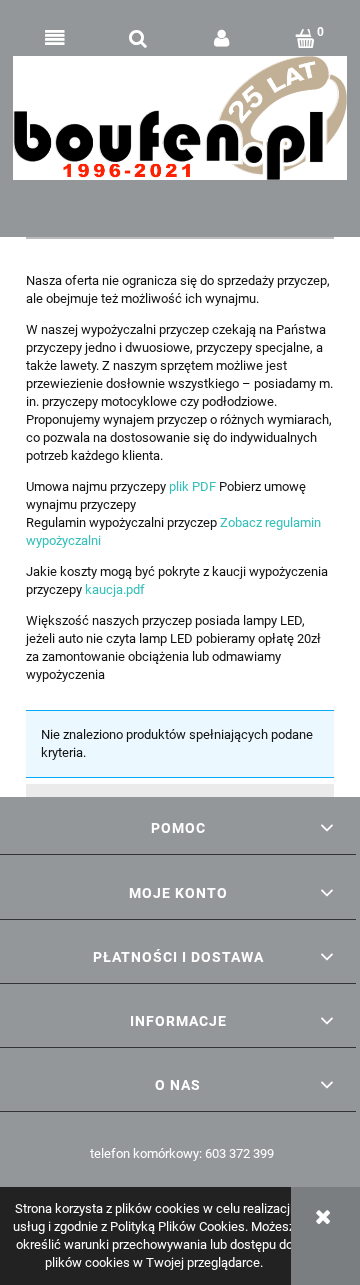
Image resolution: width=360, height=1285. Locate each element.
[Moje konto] (222, 39)
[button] (55, 39)
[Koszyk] (306, 39)
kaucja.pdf (115, 589)
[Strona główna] (180, 118)
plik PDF (192, 486)
